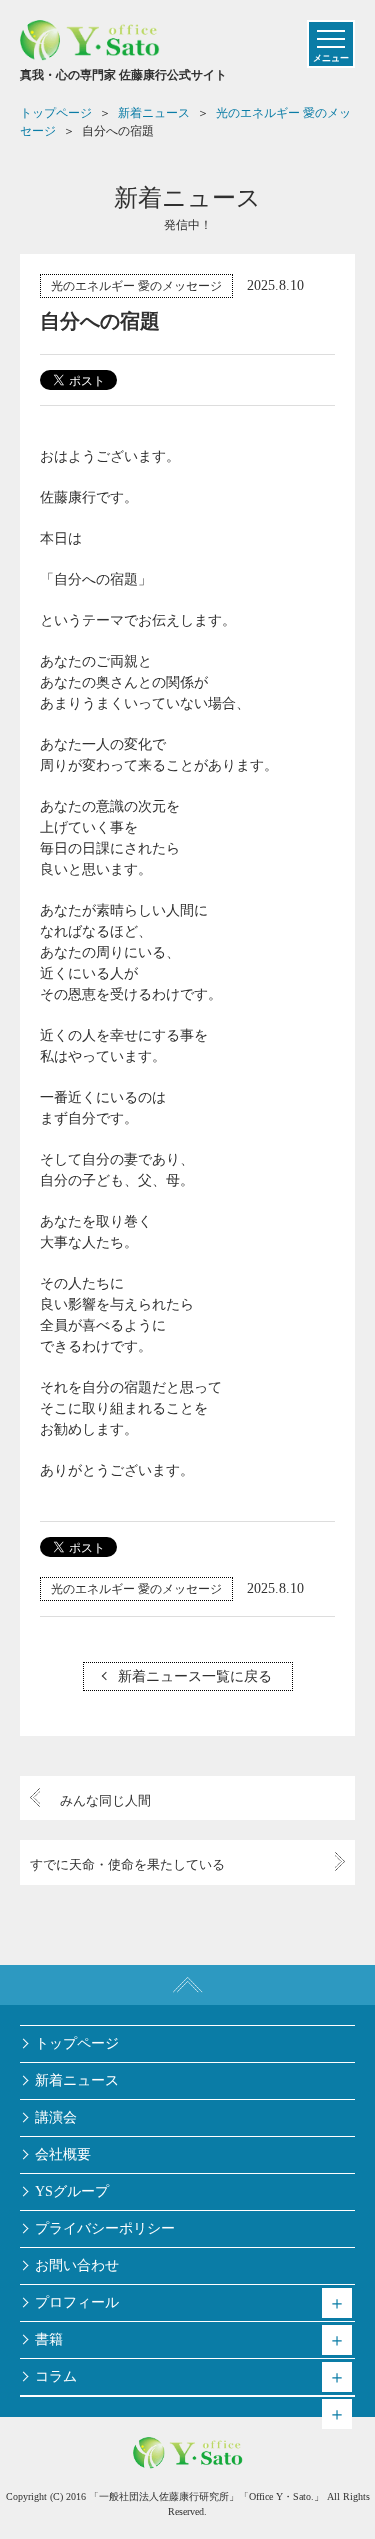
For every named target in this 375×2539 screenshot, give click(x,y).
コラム (56, 2376)
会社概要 (63, 2154)
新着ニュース (77, 2080)
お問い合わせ (77, 2265)
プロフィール (77, 2302)
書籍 (49, 2339)
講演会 (56, 2117)
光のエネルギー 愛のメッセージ (136, 286)
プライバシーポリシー (105, 2228)
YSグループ (72, 2191)
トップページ (77, 2043)
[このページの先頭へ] (187, 1985)
